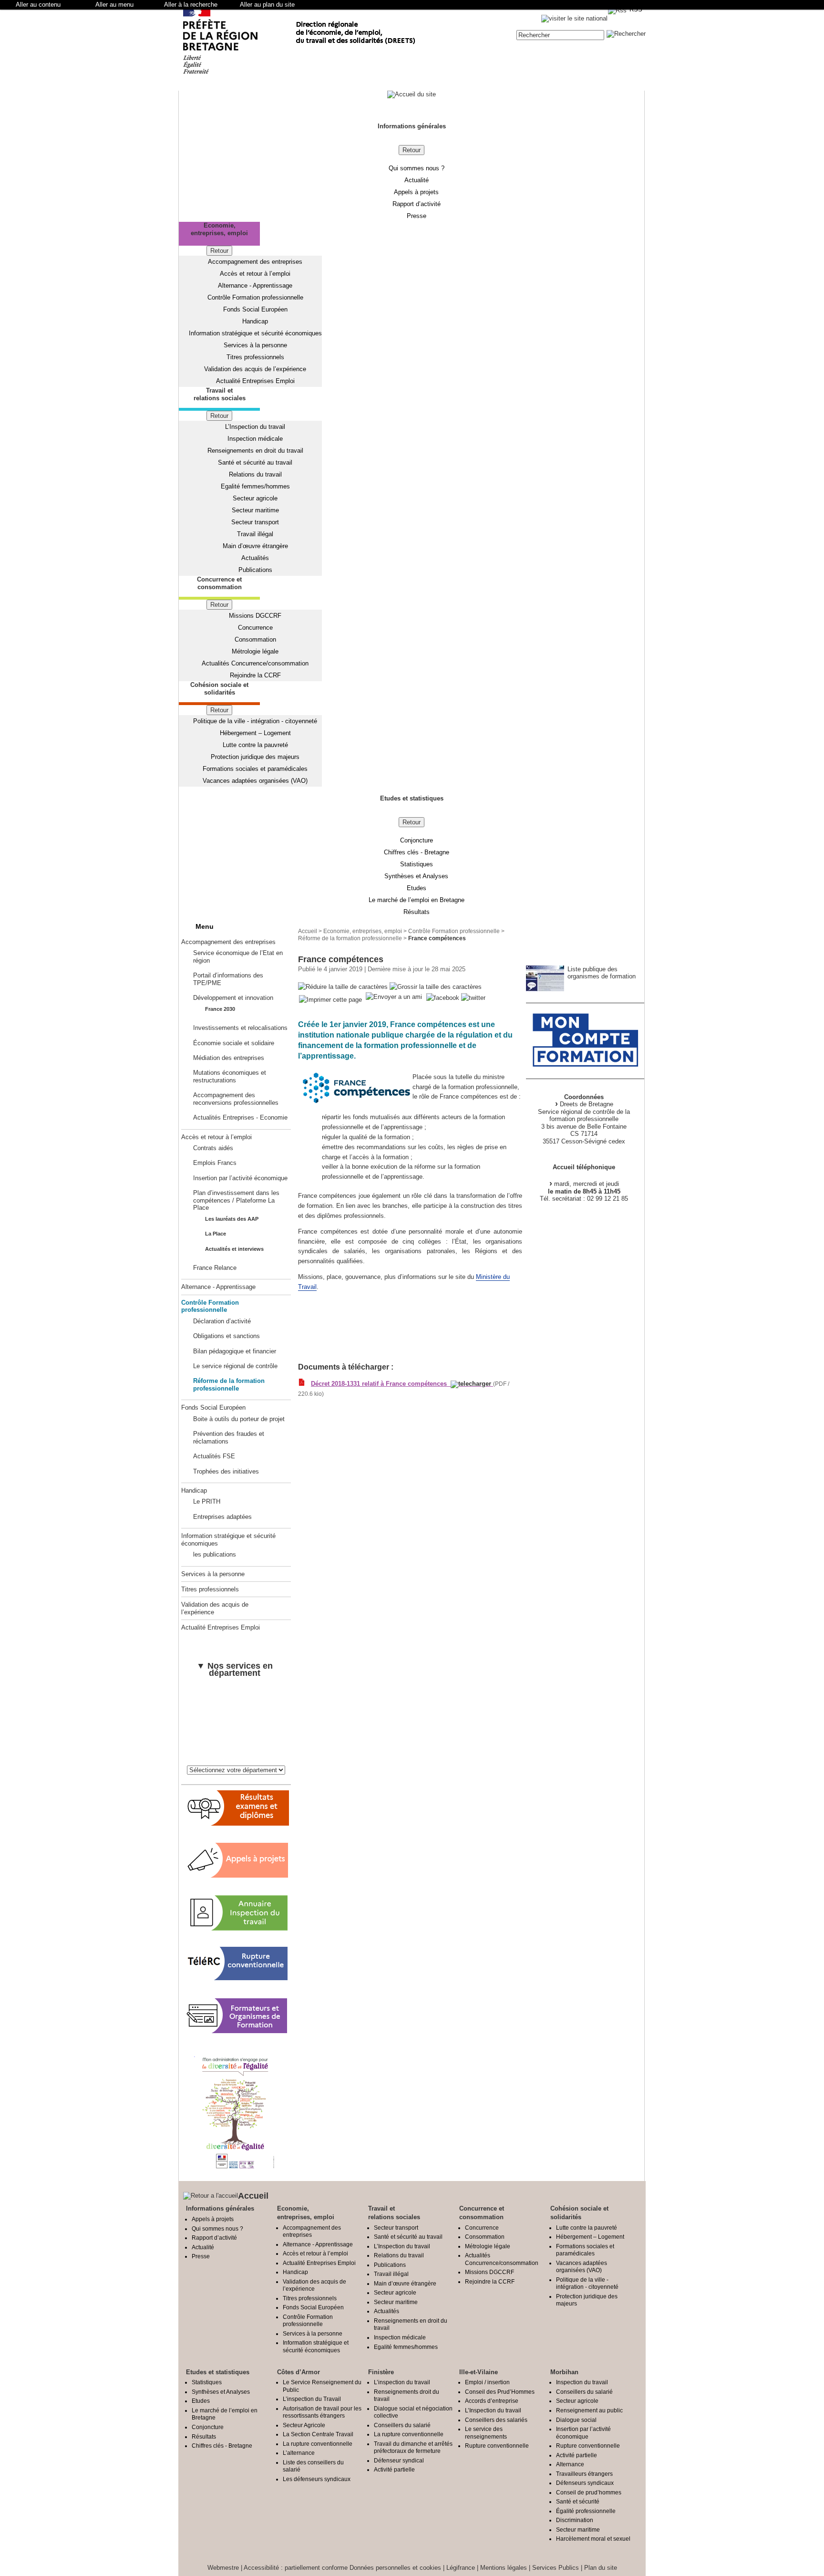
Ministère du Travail (330, 1329)
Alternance (570, 2464)
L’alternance (299, 2453)
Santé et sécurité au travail (255, 462)
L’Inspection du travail (255, 427)
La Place (216, 1234)
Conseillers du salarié (402, 2425)
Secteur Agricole (304, 2425)
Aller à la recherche (191, 5)
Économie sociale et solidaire (234, 1043)
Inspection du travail (582, 2382)
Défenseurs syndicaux (585, 2483)
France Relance (215, 1268)
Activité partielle (394, 2469)
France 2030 (220, 1009)
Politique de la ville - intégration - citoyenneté (255, 721)
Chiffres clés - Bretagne (417, 852)
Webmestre (223, 2568)
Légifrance (461, 2568)
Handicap (255, 321)
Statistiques (417, 864)
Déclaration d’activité (222, 1321)
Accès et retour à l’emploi (255, 274)
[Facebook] (444, 998)
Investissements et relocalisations (240, 1028)
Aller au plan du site (267, 5)
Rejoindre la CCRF (255, 675)
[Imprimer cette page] (330, 1000)
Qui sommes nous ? (417, 168)
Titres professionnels (255, 357)
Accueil (308, 931)
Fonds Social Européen (255, 309)
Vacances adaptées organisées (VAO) (255, 781)
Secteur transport (255, 522)
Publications (255, 570)
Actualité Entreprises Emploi (255, 381)
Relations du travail (255, 474)
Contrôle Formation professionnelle (255, 297)
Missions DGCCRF (255, 616)
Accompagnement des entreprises (255, 262)
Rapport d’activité (417, 204)
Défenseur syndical (399, 2460)
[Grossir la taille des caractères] (436, 987)
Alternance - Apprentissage (255, 286)
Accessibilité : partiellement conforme (296, 2568)
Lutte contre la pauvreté (255, 745)
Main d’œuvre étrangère (255, 546)
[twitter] (473, 998)
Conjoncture (417, 840)
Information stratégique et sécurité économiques (255, 333)
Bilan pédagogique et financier (235, 1351)
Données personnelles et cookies (395, 2568)
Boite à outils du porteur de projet (239, 1419)
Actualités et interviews (234, 1249)
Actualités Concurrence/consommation (255, 663)
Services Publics (556, 2568)
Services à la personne (255, 345)
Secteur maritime (255, 510)
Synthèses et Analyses (416, 876)
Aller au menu (114, 5)
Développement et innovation (233, 998)
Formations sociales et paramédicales (255, 769)
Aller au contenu (38, 5)
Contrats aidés (213, 1148)
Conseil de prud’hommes (589, 2492)
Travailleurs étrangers (584, 2474)
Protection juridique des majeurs (255, 757)
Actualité (417, 180)
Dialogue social (576, 2420)
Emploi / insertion (487, 2382)
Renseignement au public (589, 2410)
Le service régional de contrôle (235, 1366)
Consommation (255, 639)
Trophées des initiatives (226, 1471)
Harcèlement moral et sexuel (593, 2539)
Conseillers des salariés (496, 2420)
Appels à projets (416, 192)
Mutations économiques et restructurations (230, 1076)
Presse (417, 216)
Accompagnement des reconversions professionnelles (236, 1099)
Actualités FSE (214, 1456)
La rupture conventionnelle (318, 2444)
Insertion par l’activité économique (240, 1178)
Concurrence (255, 628)
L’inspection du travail (402, 2382)
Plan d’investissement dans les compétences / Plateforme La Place (236, 1200)
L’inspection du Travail (312, 2399)
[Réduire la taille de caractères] (343, 987)
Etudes (417, 888)
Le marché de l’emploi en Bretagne (417, 900)
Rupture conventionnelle (497, 2446)
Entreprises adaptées (222, 1517)
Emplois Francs (215, 1163)
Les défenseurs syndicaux (317, 2479)
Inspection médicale (255, 439)
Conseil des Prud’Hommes (500, 2392)
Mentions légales (504, 2568)
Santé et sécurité (578, 2501)
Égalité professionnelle (586, 2511)
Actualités (255, 558)
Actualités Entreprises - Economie (240, 1117)
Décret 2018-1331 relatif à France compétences (381, 1384)
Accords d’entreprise (492, 2401)
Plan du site (601, 2568)
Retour (412, 150)
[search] (560, 35)
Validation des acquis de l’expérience (255, 369)
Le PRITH (207, 1501)
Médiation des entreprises (229, 1058)
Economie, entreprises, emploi (363, 931)
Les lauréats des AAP (232, 1219)
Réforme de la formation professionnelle (229, 1384)
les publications (215, 1554)
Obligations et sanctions (227, 1336)
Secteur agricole (255, 498)
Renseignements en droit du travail (255, 451)
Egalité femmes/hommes (255, 486)
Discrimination (575, 2520)
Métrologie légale (255, 651)
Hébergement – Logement (255, 733)
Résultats (417, 912)
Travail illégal (255, 534)
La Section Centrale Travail (318, 2434)
